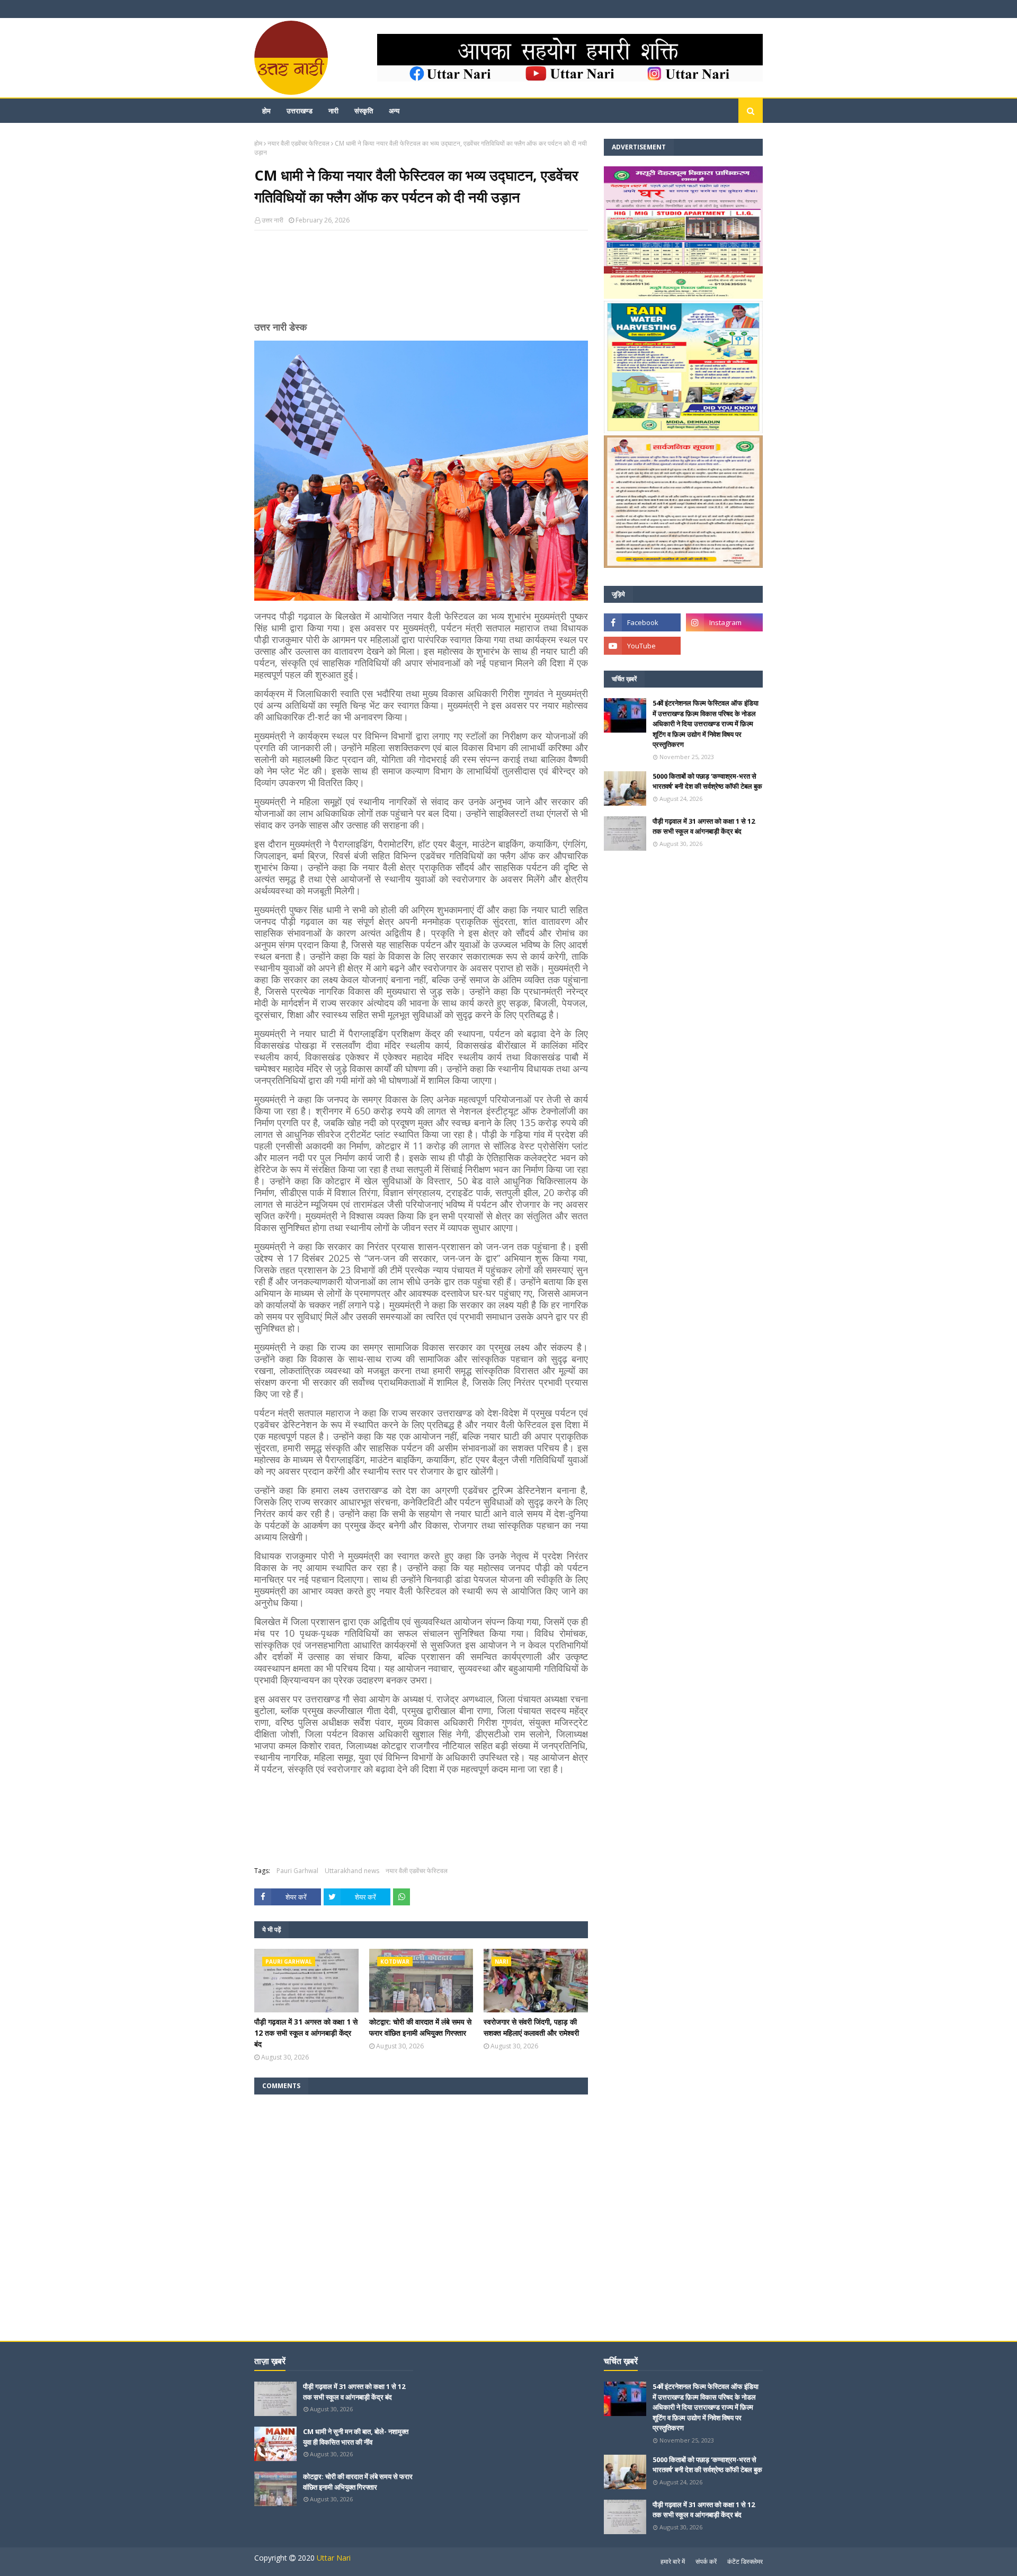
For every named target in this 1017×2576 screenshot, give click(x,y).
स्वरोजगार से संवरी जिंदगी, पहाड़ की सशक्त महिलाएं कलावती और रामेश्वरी (531, 2027)
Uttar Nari (334, 2558)
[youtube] (642, 646)
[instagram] (724, 622)
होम (258, 143)
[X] (724, 646)
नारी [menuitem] (333, 111)
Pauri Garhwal (297, 1871)
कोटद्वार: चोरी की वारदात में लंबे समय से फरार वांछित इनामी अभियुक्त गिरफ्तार (420, 2027)
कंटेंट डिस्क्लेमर (745, 2561)
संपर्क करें (706, 2561)
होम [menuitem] (266, 111)
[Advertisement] (421, 280)
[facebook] (642, 622)
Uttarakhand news (352, 1871)
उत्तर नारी (273, 220)
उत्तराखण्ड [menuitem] (300, 111)
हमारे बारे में (673, 2561)
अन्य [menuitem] (394, 111)
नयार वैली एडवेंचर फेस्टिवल (298, 143)
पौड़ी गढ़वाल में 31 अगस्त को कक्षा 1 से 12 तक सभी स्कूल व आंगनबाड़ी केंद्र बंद (306, 2033)
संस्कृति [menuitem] (364, 111)
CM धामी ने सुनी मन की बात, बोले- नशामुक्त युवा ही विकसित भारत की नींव (356, 2437)
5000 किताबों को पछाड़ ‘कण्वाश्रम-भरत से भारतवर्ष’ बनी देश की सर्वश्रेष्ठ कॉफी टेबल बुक (707, 781)
